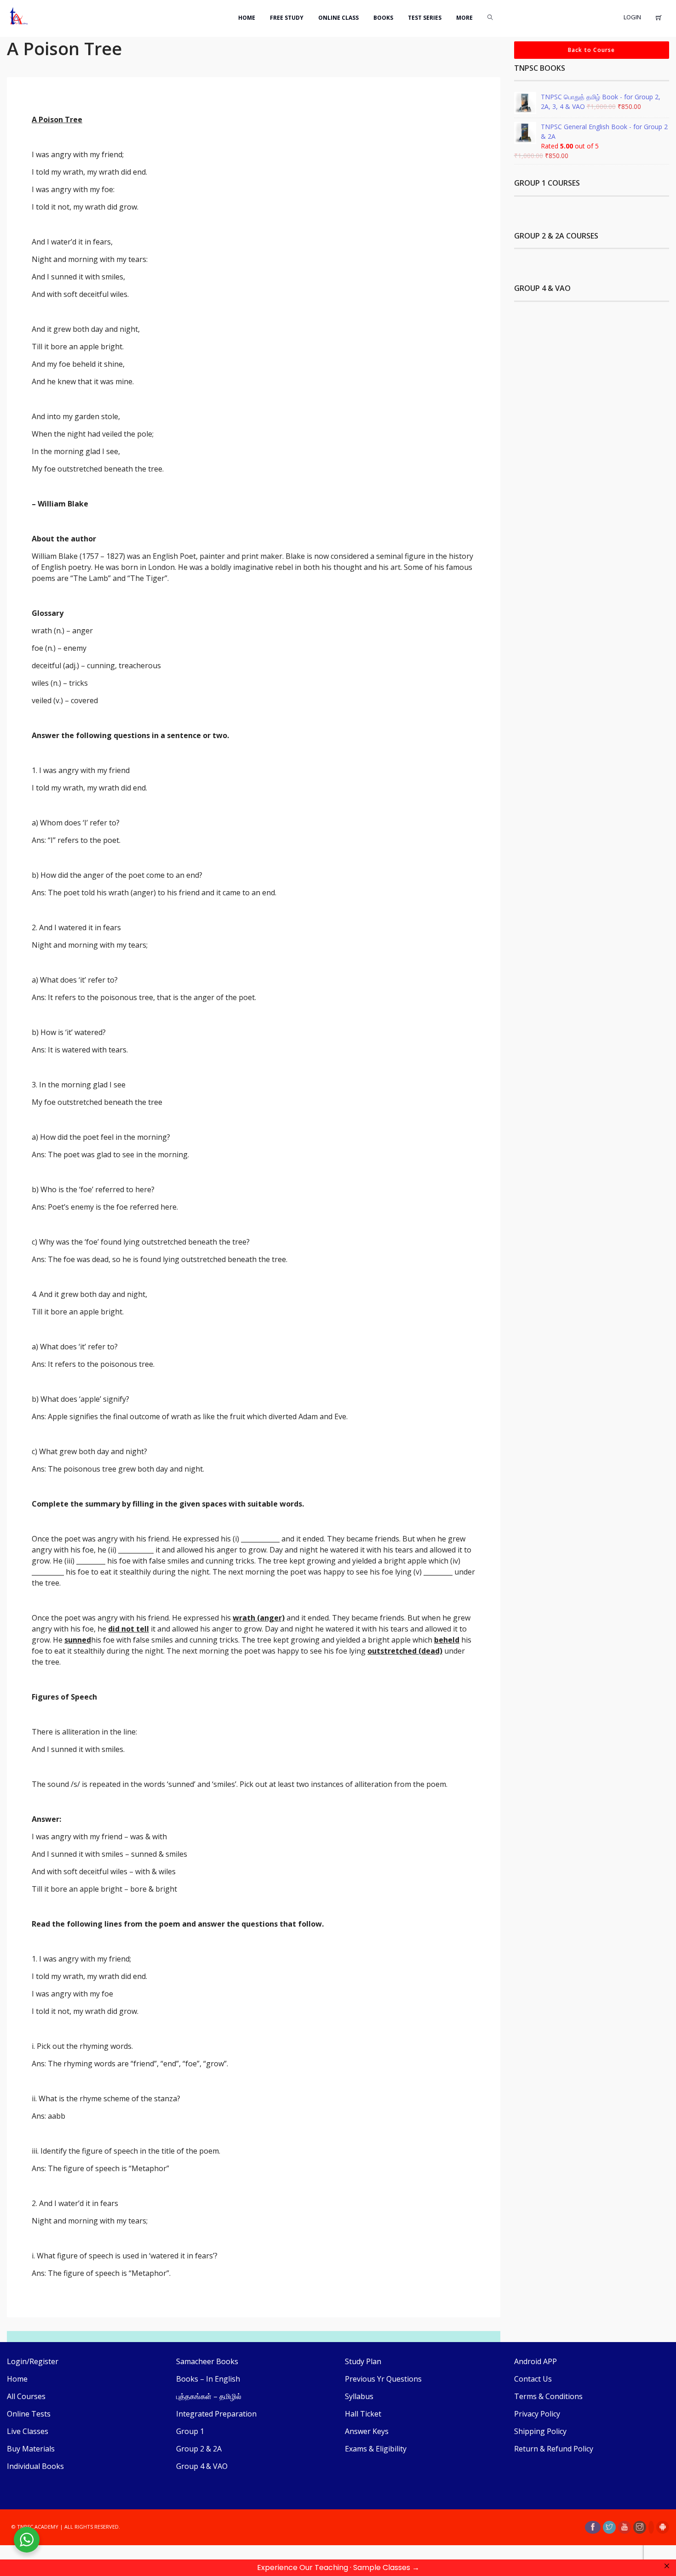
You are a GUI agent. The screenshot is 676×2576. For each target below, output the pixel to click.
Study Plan (363, 2361)
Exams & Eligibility (376, 2449)
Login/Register (33, 2361)
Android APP (536, 2361)
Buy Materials (31, 2449)
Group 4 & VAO (202, 2466)
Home (17, 2379)
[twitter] (609, 2527)
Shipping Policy (540, 2431)
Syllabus (359, 2396)
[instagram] (640, 2527)
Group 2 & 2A (199, 2449)
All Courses (26, 2396)
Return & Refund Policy (554, 2449)
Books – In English (208, 2379)
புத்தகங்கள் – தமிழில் (209, 2396)
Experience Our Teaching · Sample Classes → (338, 2567)
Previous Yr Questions (383, 2379)
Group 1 (190, 2431)
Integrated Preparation (216, 2414)
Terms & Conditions (548, 2396)
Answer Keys (367, 2431)
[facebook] (593, 2527)
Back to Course (592, 50)
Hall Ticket (363, 2414)
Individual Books (35, 2466)
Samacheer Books (207, 2361)
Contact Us (533, 2379)
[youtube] (624, 2527)
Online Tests (29, 2414)
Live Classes (28, 2431)
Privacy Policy (537, 2414)
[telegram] (651, 2527)
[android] (663, 2527)
